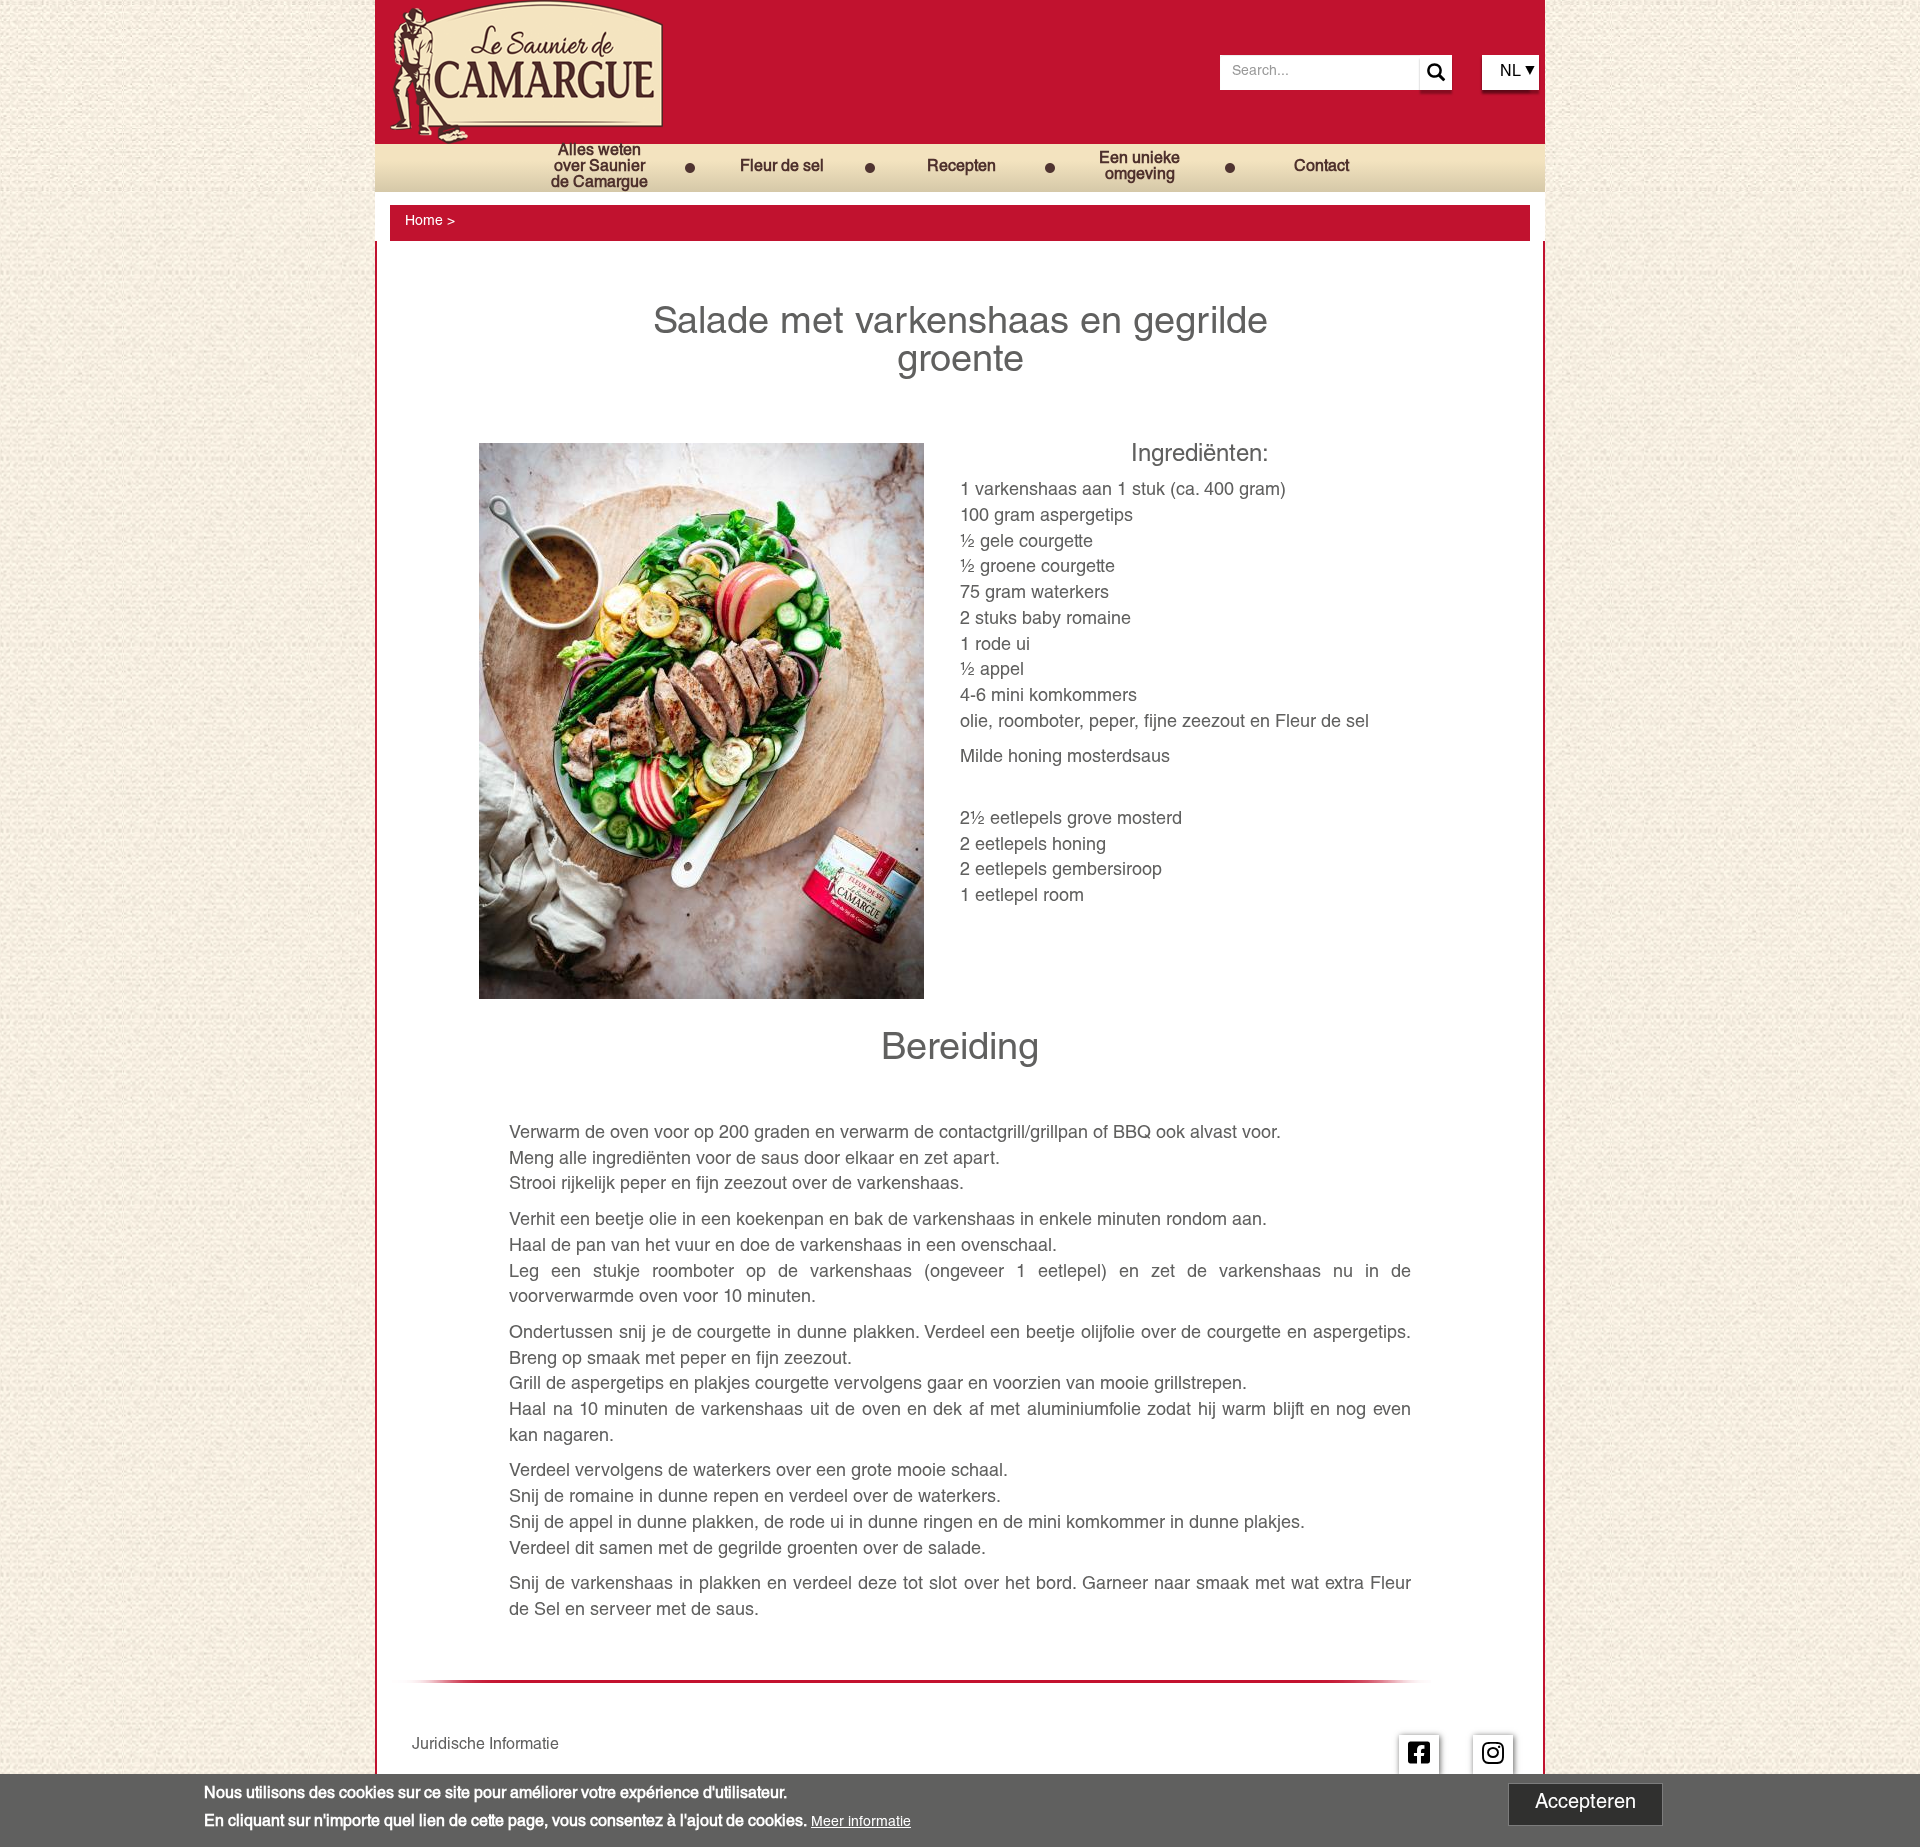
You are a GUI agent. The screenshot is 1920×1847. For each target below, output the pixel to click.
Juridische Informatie (485, 1746)
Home (424, 222)
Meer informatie (861, 1823)
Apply (1436, 72)
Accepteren (1585, 1804)
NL (1510, 73)
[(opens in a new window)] (1419, 1755)
